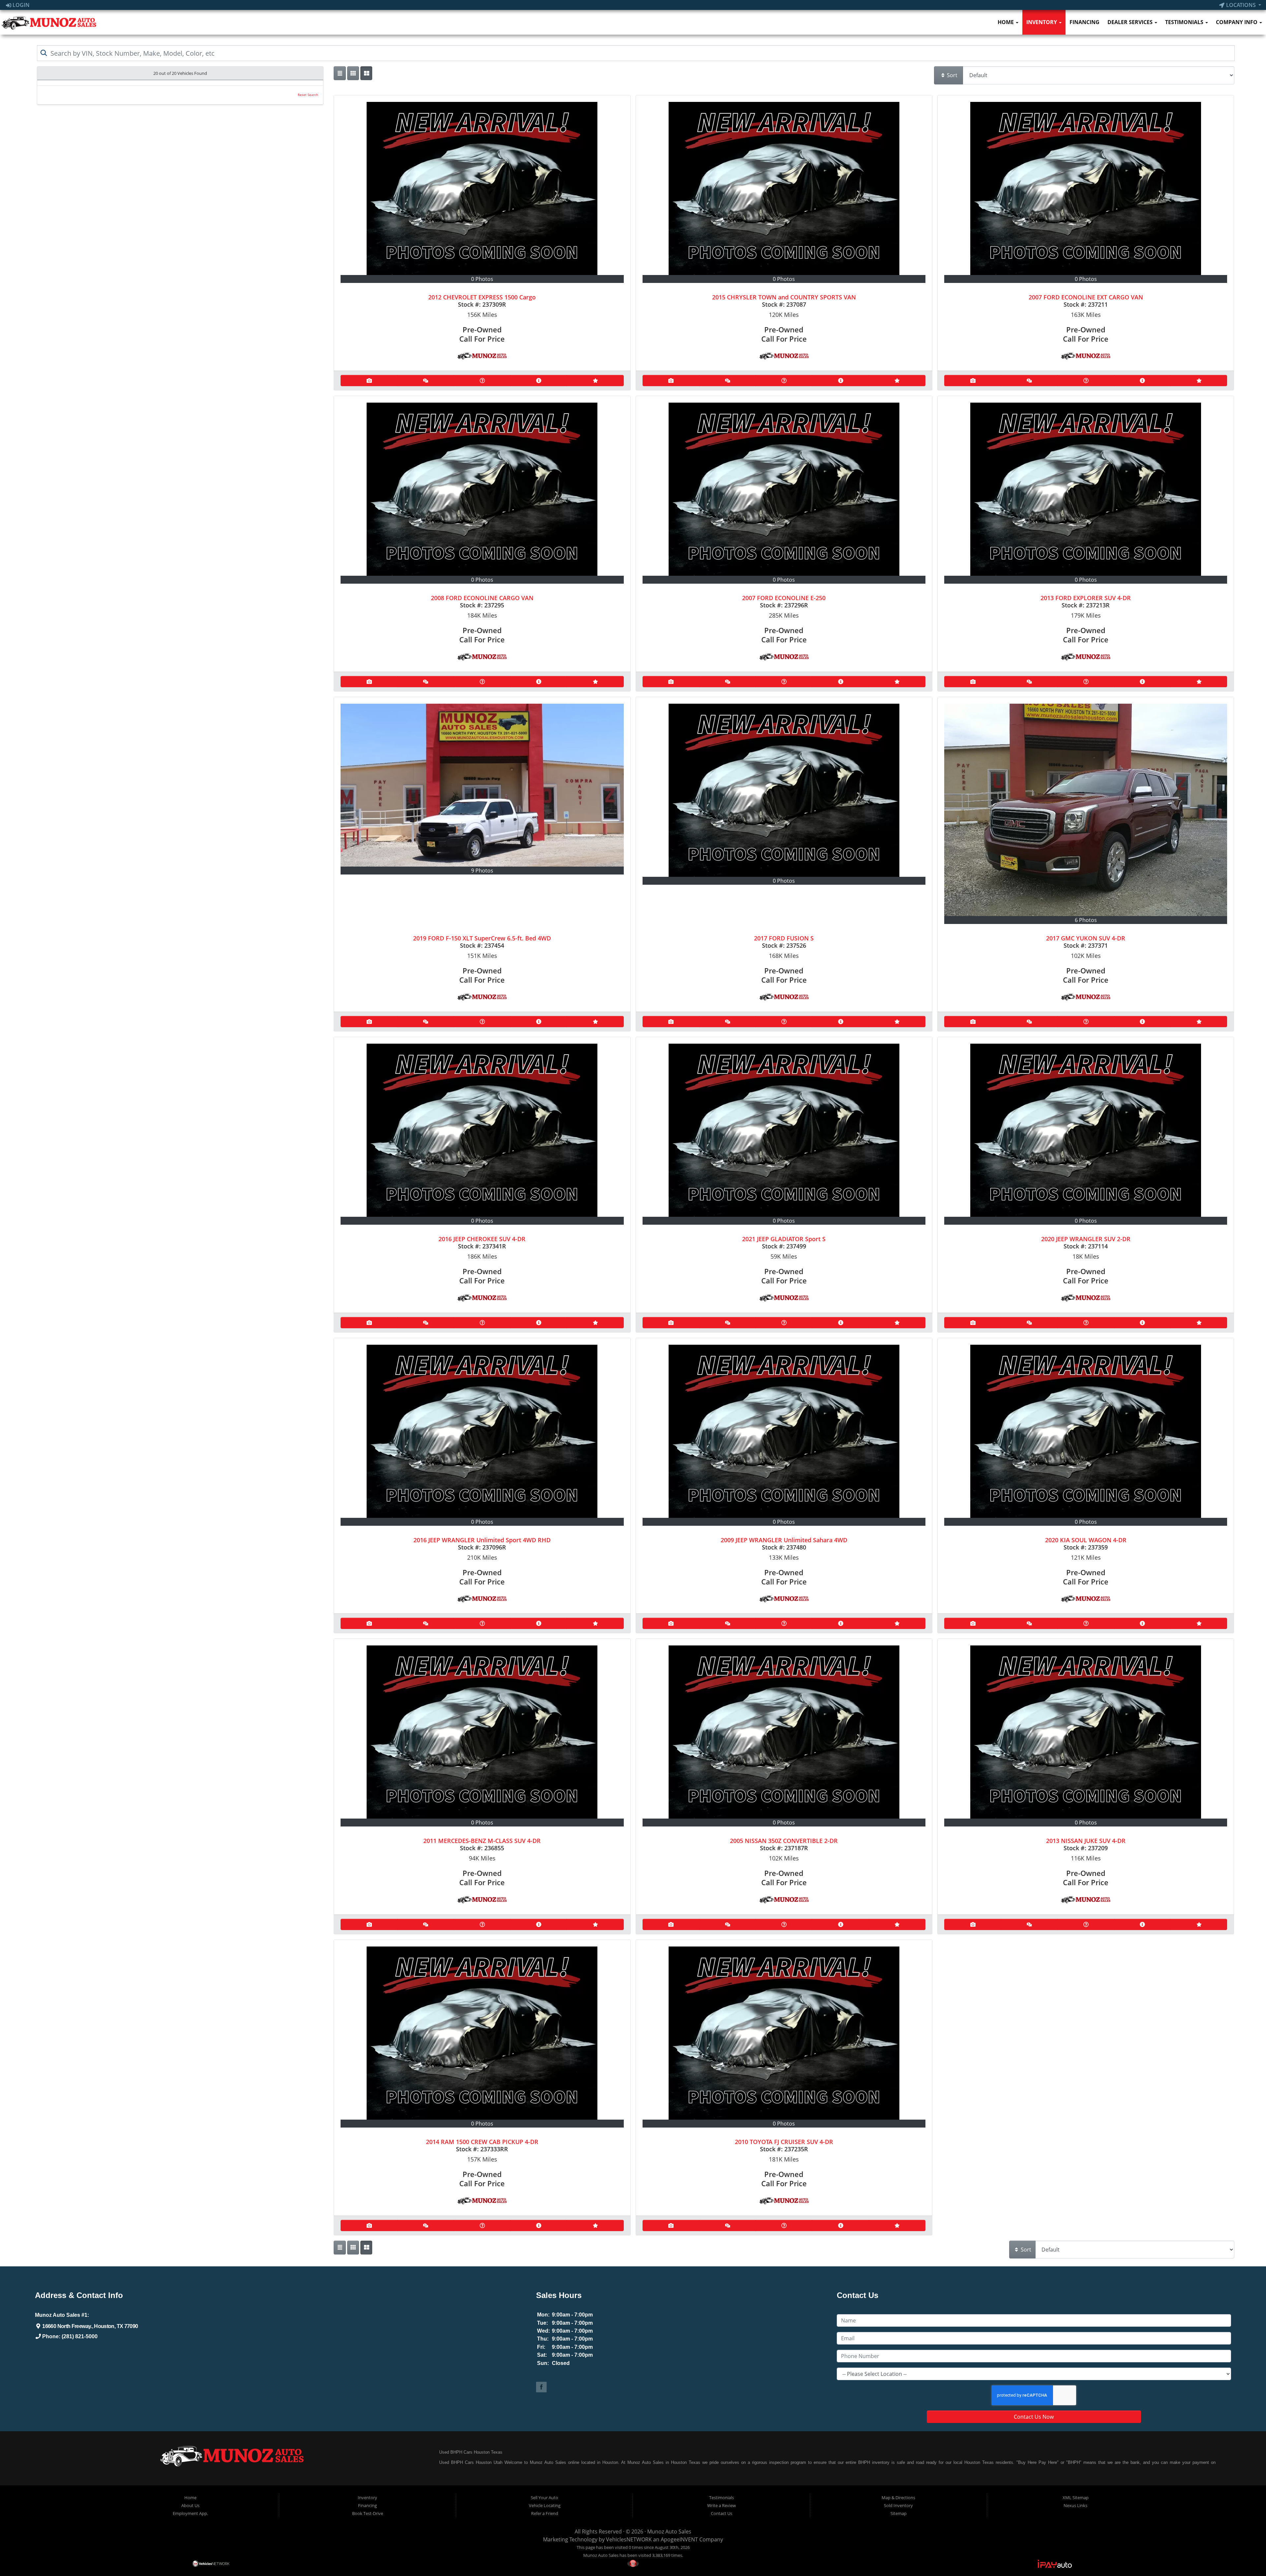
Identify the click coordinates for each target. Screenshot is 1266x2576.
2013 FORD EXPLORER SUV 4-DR (1086, 598)
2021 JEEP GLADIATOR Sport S (784, 1239)
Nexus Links (1075, 2505)
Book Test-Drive (368, 2513)
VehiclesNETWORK (629, 2539)
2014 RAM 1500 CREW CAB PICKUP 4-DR (482, 2142)
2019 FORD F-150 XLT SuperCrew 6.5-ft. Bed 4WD (482, 938)
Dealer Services (1131, 22)
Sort (951, 75)
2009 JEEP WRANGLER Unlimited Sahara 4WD (784, 1540)
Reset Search (308, 95)
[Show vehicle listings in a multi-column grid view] (366, 73)
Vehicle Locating (545, 2505)
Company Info (1237, 22)
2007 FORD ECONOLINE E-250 (784, 598)
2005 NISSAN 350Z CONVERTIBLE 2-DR (784, 1841)
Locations (1241, 5)
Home (1006, 22)
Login (20, 5)
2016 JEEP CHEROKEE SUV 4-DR (482, 1239)
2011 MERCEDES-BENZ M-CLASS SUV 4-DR (482, 1841)
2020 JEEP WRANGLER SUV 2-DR (1086, 1239)
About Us (190, 2505)
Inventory (1042, 22)
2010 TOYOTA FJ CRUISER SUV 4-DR (784, 2142)
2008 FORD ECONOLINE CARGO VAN (482, 598)
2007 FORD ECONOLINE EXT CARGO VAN (1086, 297)
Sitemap (899, 2513)
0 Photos (482, 279)
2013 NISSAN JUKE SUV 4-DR (1086, 1841)
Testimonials (1185, 22)
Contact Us (722, 2513)
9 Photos (482, 871)
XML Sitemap (1076, 2498)
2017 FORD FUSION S (784, 938)
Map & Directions (898, 2498)
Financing (1085, 22)
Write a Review (722, 2505)
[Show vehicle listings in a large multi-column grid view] (353, 73)
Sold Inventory (898, 2505)
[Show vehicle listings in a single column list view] (340, 73)
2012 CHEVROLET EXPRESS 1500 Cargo (482, 297)
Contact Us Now (1034, 2417)
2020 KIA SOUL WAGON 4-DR (1086, 1540)
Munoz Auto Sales (669, 2531)
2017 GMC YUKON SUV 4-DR (1086, 938)
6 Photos (1086, 920)
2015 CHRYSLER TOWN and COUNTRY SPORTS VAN (784, 297)
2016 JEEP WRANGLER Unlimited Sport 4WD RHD (482, 1540)
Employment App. (190, 2513)
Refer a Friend (545, 2513)
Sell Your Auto (544, 2498)
